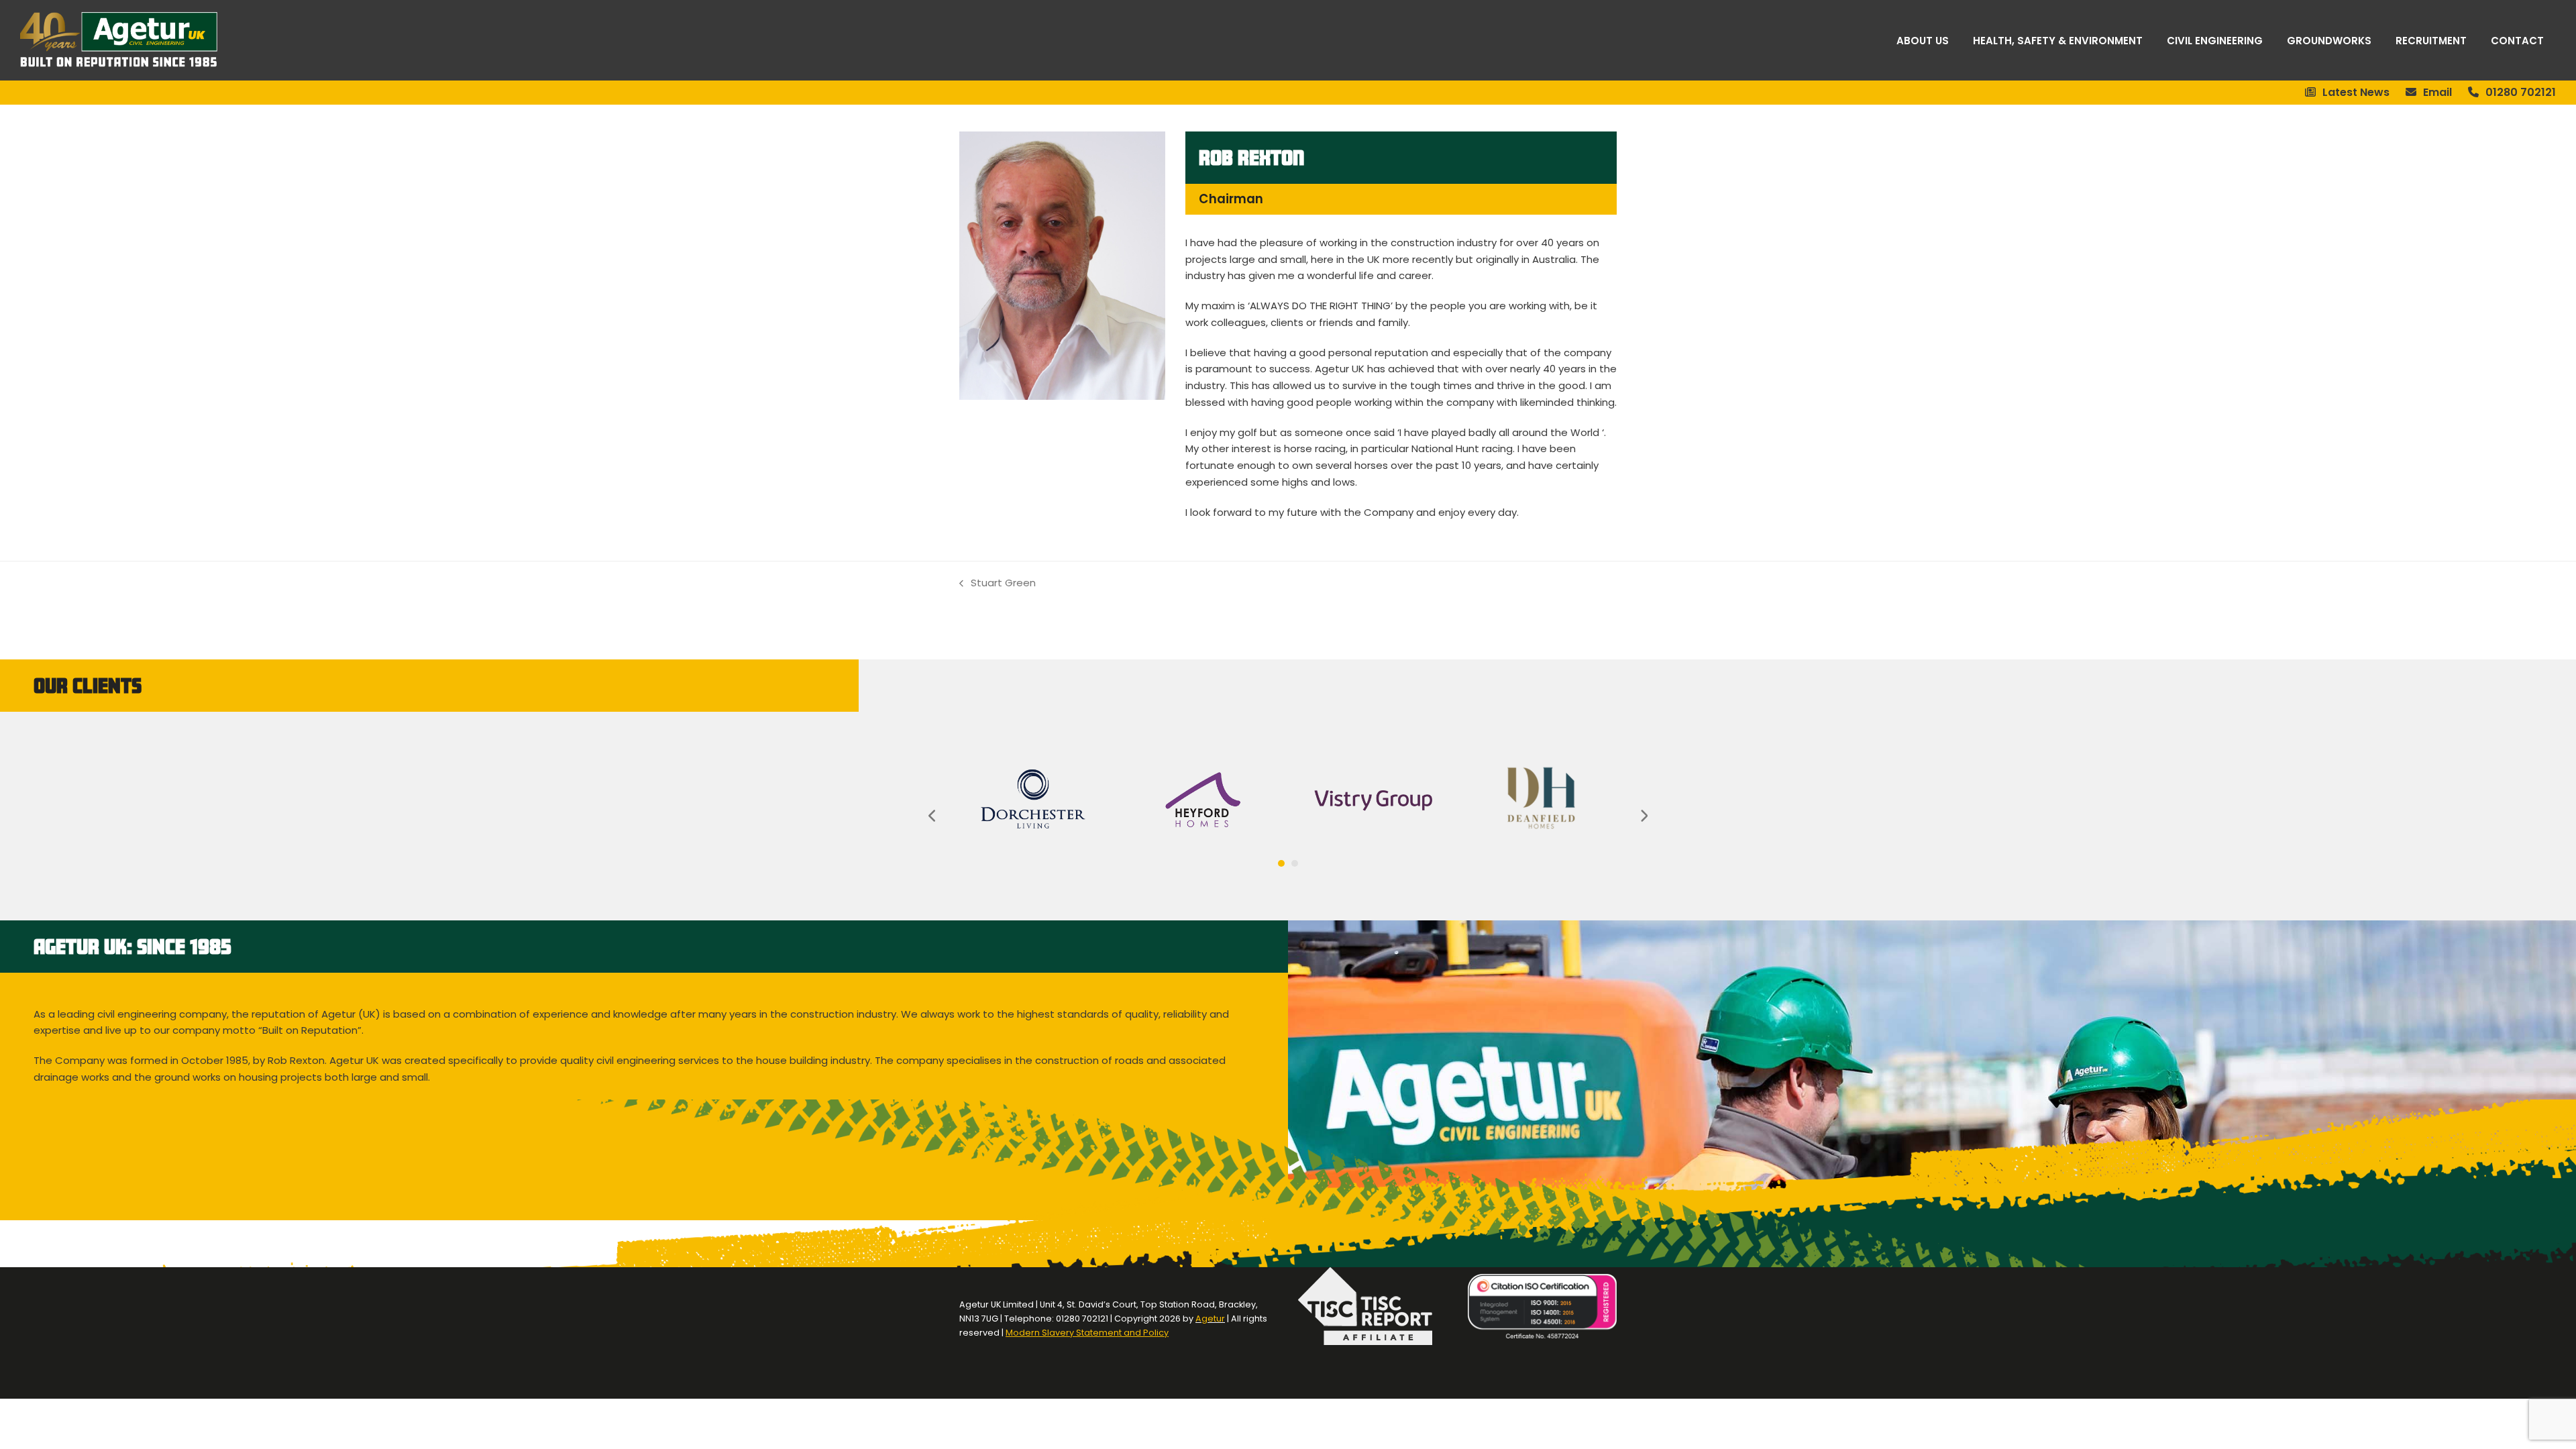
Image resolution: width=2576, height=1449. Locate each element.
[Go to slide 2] (1295, 863)
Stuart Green (998, 584)
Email (2437, 92)
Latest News (2356, 92)
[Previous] (932, 816)
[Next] (1644, 816)
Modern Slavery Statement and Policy (1087, 1333)
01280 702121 (2521, 92)
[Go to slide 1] (1281, 863)
